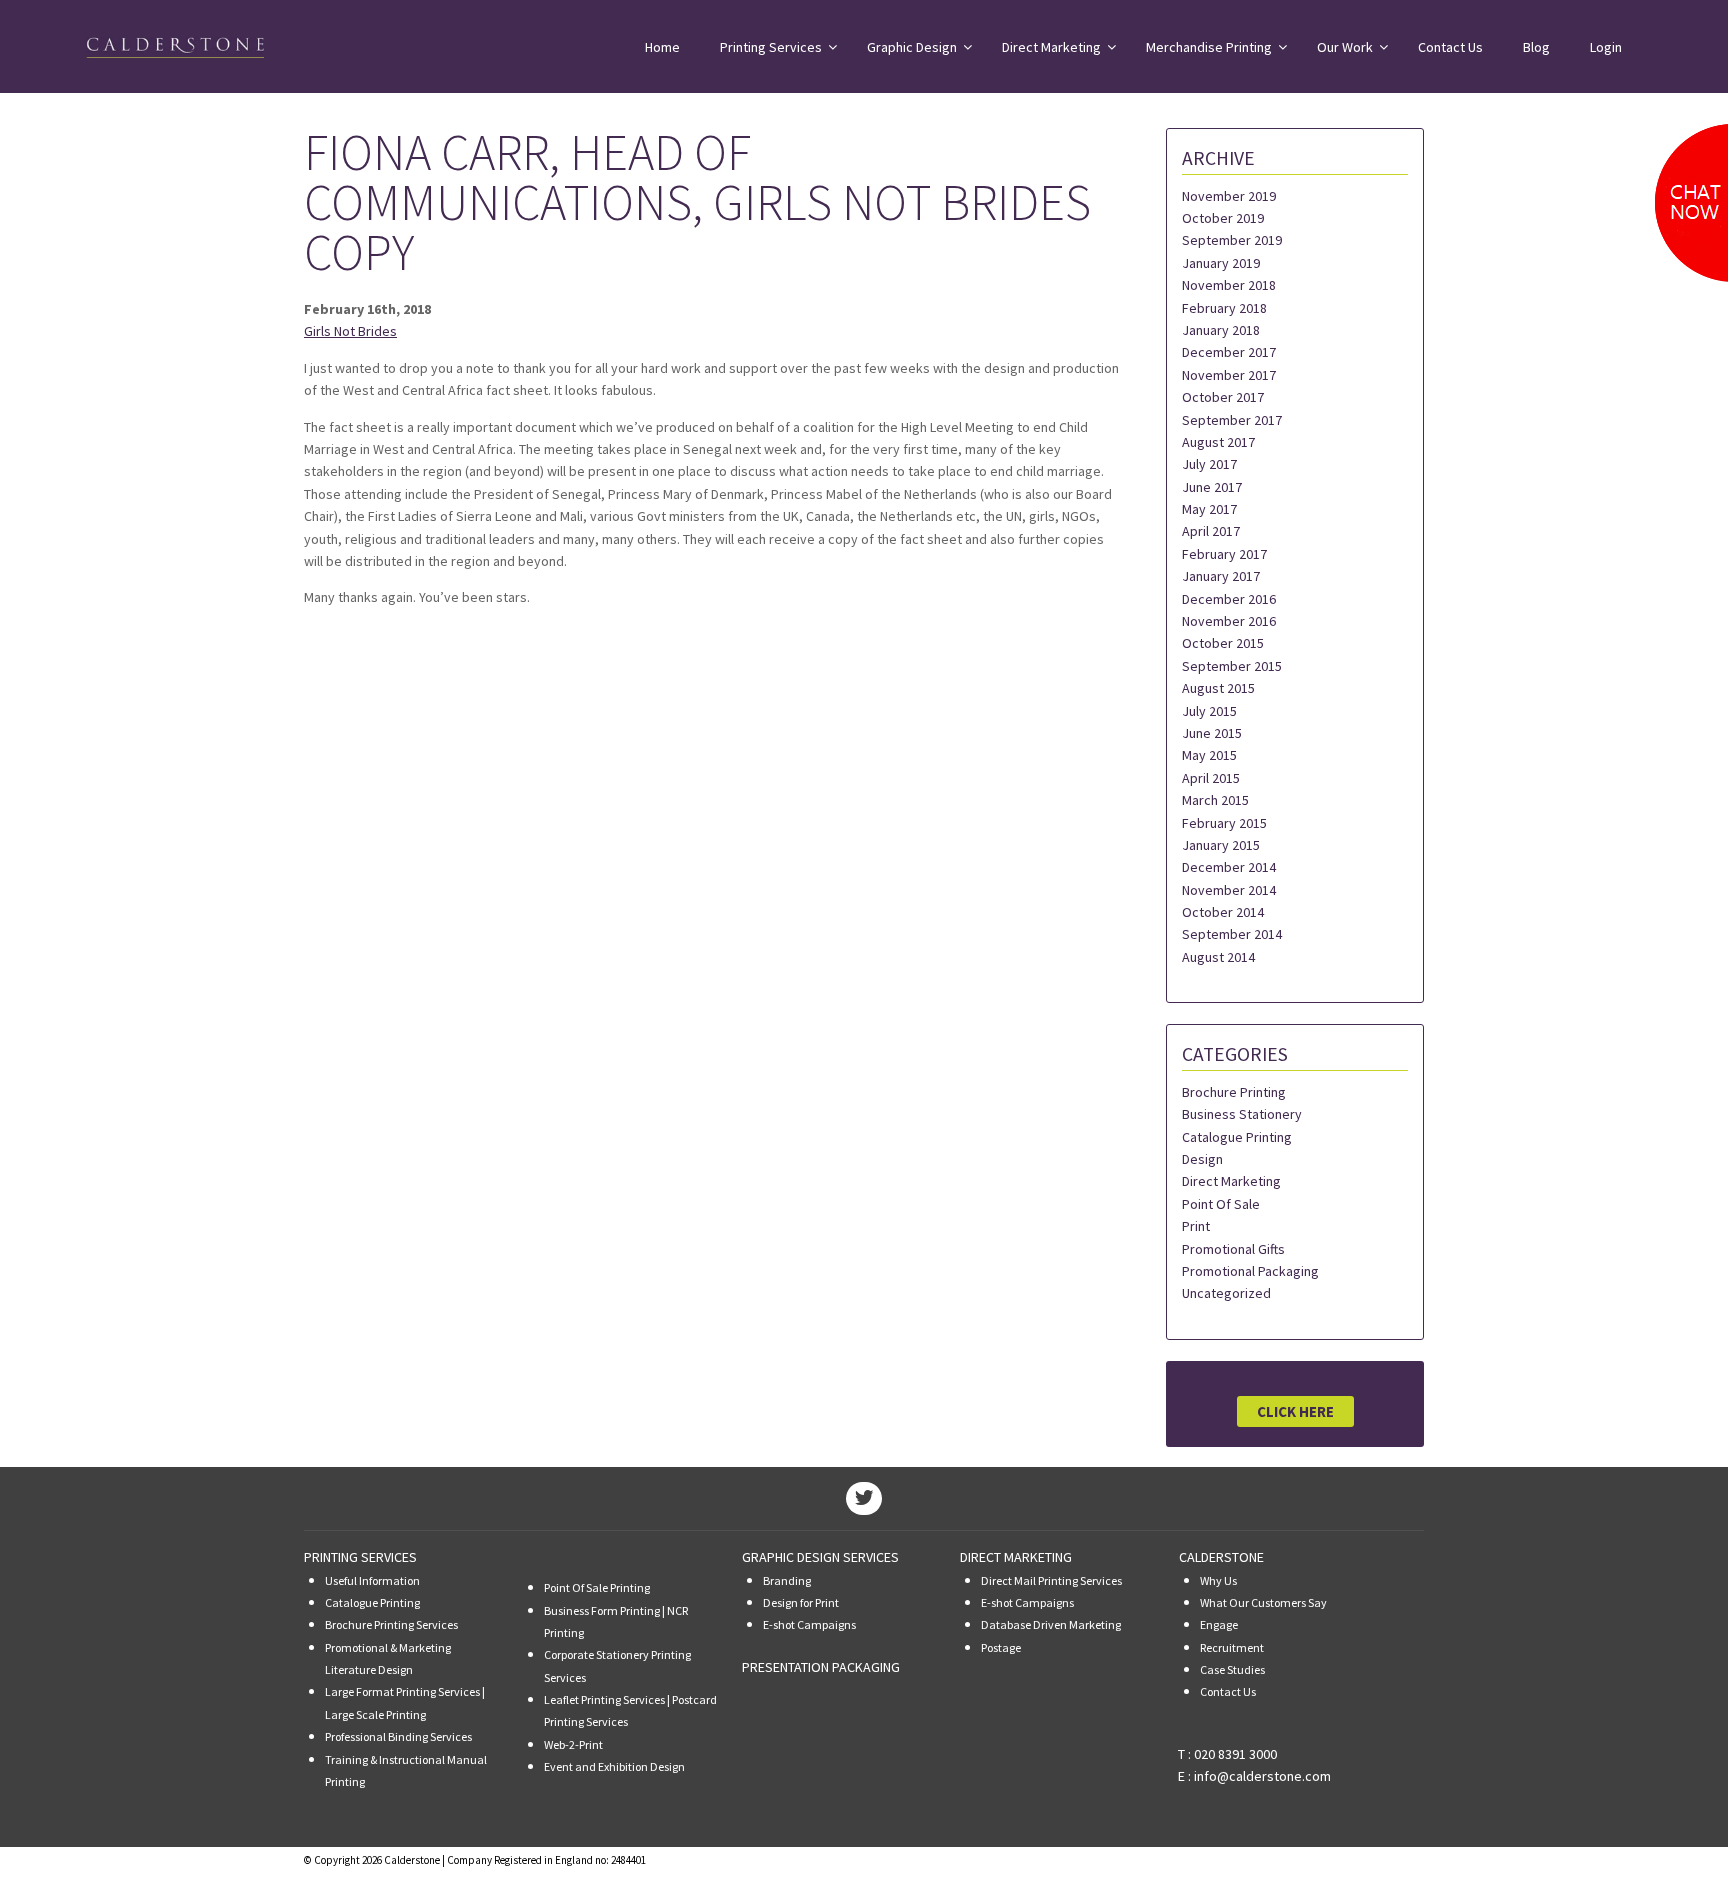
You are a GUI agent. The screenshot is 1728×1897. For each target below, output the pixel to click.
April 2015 (1211, 778)
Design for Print (801, 1602)
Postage (1001, 1647)
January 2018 (1221, 330)
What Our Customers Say (1263, 1602)
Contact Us (1228, 1691)
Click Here (1295, 1411)
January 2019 (1221, 263)
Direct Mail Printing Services (1051, 1580)
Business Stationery (1242, 1114)
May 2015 (1209, 755)
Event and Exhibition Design (614, 1766)
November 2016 (1229, 621)
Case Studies (1232, 1669)
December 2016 (1229, 599)
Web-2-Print (573, 1744)
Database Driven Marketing (1051, 1624)
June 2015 (1212, 733)
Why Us (1218, 1580)
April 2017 (1211, 531)
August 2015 (1218, 688)
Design (1202, 1159)
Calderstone (1221, 1557)
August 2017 (1218, 442)
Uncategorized (1226, 1293)
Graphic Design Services (820, 1557)
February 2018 (1224, 308)
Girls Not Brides (350, 331)
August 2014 (1218, 957)
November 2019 (1229, 196)
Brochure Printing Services (391, 1624)
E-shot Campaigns (809, 1624)
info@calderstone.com (1262, 1776)
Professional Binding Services (398, 1736)
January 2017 (1221, 576)
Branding (787, 1580)
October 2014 (1223, 912)
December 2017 (1229, 352)
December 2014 (1229, 867)
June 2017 (1212, 487)
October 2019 (1223, 218)
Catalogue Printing (1237, 1137)
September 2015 (1232, 666)
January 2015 (1221, 845)
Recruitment (1232, 1647)
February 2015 (1224, 823)
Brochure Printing (1234, 1092)
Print (1196, 1226)
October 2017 (1223, 397)
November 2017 (1229, 375)
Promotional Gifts (1233, 1249)
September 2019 (1232, 240)
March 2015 (1215, 800)
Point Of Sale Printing (597, 1587)
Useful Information (372, 1580)
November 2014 (1229, 890)
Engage (1219, 1624)
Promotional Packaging (1250, 1271)
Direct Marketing (1231, 1181)
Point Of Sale (1221, 1204)
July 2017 (1209, 464)
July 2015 (1209, 711)
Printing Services (360, 1557)
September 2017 (1232, 420)
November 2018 (1229, 285)
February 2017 (1224, 554)
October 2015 (1223, 643)
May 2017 (1209, 509)
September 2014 (1232, 934)
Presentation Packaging (821, 1667)
